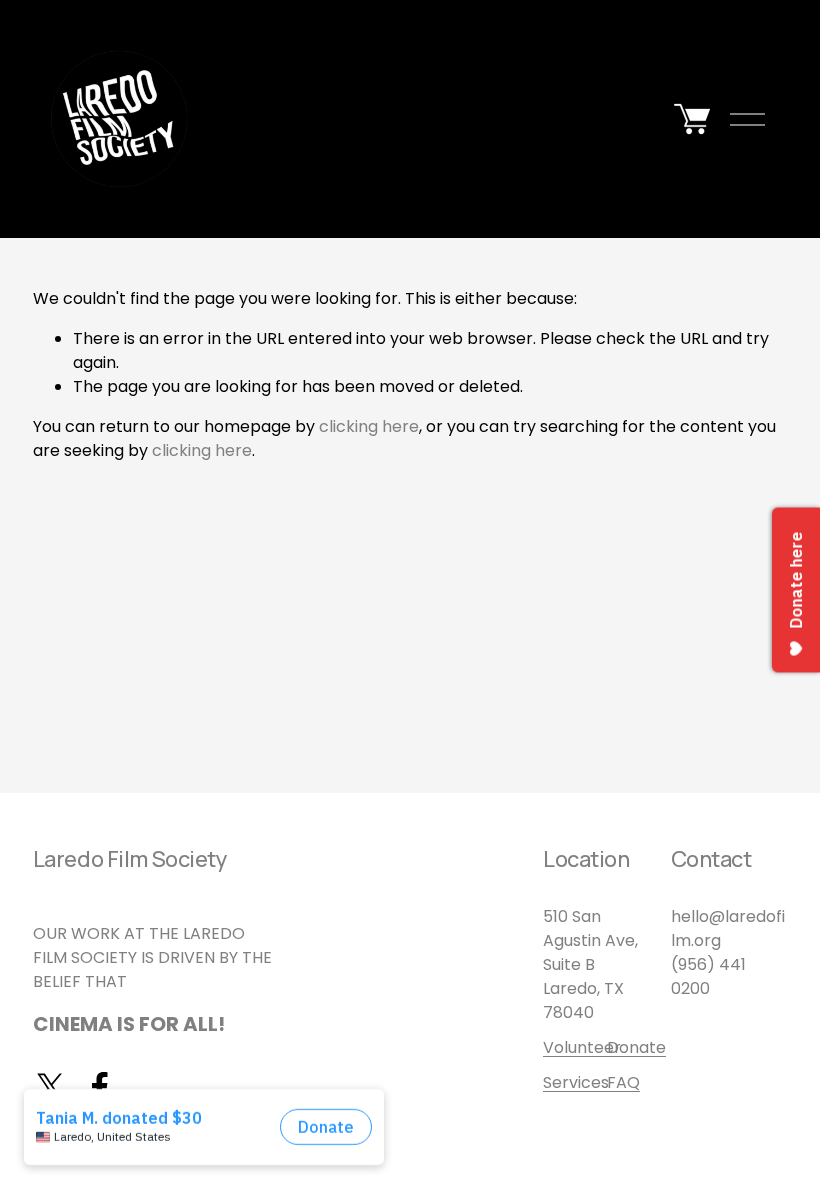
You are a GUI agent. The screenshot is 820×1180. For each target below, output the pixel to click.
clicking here (369, 426)
